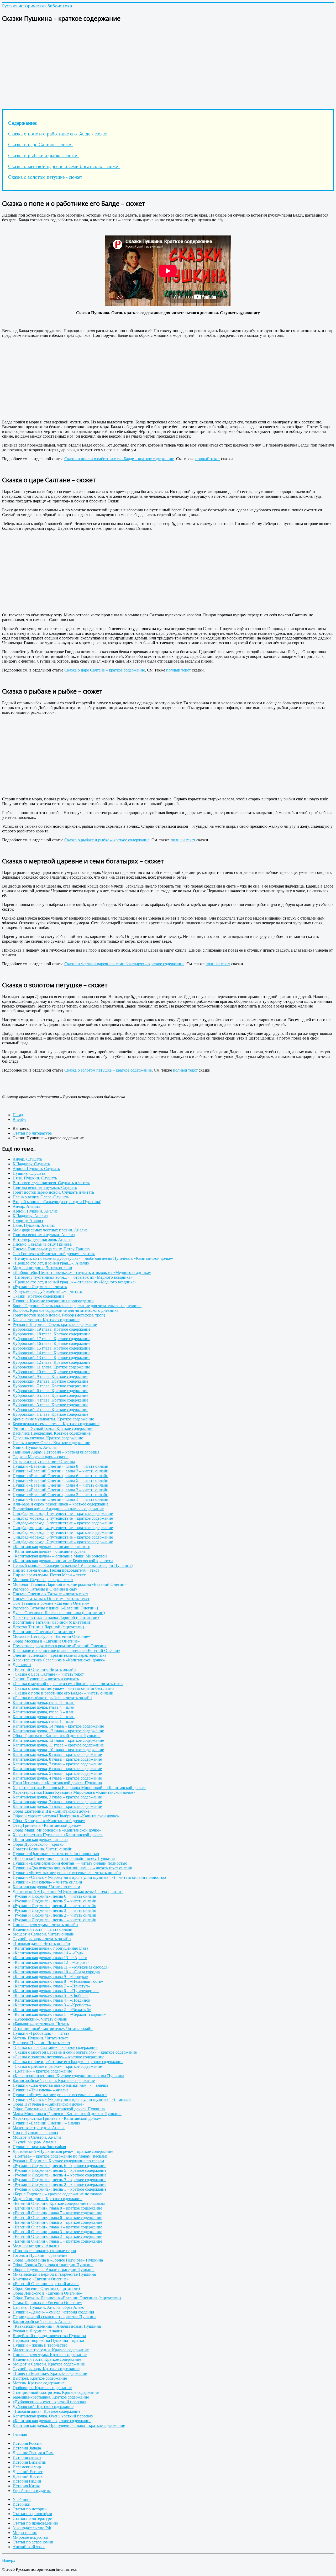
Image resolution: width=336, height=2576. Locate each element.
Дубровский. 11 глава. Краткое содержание (51, 1367)
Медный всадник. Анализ (36, 2246)
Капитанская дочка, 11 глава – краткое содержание (58, 1745)
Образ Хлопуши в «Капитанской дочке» (49, 1821)
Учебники (22, 2499)
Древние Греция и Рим (33, 2453)
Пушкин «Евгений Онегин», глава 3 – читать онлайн (61, 1490)
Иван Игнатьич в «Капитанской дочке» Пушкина (57, 1783)
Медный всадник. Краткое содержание (48, 2199)
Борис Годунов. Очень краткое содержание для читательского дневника (77, 1306)
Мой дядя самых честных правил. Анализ (50, 1230)
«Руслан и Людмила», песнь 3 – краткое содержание (59, 2180)
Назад (18, 1115)
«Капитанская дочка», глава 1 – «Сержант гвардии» (59, 2014)
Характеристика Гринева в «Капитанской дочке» (57, 2118)
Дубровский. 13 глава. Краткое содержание (51, 1358)
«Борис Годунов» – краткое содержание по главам (57, 2194)
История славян (27, 2457)
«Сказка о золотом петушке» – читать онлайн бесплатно (63, 1688)
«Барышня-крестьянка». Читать (41, 2024)
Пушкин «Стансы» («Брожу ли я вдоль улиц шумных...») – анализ (72, 2099)
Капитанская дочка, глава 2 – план (44, 1717)
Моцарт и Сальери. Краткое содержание (49, 2364)
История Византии (30, 2462)
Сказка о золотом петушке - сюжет (45, 177)
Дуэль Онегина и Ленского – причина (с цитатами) (59, 1613)
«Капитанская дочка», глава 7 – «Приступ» (51, 1986)
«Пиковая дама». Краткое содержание (46, 2411)
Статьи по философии (32, 2514)
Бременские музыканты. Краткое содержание (53, 1419)
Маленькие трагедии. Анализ (39, 2128)
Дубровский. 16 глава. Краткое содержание (51, 1343)
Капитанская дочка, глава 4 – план (44, 1707)
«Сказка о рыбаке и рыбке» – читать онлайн (52, 1698)
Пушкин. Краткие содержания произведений (53, 1301)
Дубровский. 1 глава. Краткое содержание (50, 1414)
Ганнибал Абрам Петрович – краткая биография (56, 1452)
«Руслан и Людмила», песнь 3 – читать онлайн (54, 1910)
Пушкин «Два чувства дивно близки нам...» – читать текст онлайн (72, 1868)
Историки (22, 2504)
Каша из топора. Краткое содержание (46, 1320)
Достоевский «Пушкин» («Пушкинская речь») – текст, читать (68, 1892)
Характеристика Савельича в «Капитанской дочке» (59, 1660)
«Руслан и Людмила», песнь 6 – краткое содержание (59, 2166)
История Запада (27, 2448)
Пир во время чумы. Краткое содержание (50, 2355)
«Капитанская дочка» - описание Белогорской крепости (63, 1561)
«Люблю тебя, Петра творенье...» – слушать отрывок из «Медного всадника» (82, 1273)
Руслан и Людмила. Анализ (37, 2331)
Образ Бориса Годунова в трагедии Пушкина (53, 2265)
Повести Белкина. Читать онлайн (43, 1849)
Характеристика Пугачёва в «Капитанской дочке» (58, 1835)
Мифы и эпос (25, 2533)
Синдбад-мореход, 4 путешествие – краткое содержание (63, 1528)
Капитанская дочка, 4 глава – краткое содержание (57, 1778)
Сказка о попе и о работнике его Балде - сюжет (58, 134)
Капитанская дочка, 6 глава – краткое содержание (57, 1769)
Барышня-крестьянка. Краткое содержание (51, 2397)
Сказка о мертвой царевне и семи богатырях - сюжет (64, 166)
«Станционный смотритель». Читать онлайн (53, 2029)
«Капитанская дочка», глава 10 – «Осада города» (56, 1972)
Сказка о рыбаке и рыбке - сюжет (44, 156)
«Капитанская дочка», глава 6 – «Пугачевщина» (56, 1991)
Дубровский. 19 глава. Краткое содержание (51, 1329)
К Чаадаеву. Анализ (30, 1216)
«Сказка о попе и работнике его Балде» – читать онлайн (63, 1693)
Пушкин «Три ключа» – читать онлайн (47, 1882)
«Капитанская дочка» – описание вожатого (51, 1547)
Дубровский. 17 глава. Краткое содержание (51, 1339)
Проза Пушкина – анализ (35, 2132)
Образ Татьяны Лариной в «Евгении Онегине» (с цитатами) (67, 2298)
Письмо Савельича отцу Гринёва (42, 1244)
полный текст (208, 459)
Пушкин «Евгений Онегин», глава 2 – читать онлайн (61, 1495)
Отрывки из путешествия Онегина (44, 1462)
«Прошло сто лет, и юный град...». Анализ (51, 1263)
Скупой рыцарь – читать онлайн (42, 1939)
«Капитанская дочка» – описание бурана (49, 1551)
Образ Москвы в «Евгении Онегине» (46, 1641)
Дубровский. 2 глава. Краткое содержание (50, 1410)
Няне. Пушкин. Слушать (35, 1178)
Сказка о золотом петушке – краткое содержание (108, 1070)
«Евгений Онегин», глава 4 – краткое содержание (57, 2227)
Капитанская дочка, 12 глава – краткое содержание (58, 1740)
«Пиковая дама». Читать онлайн (41, 1943)
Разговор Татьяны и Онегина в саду (45, 1589)
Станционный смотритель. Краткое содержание (56, 2392)
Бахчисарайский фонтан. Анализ (42, 2321)
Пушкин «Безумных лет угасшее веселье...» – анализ (60, 2095)
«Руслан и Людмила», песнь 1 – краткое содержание (59, 2189)
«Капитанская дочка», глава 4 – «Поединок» (52, 2000)
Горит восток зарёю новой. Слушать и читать (53, 1192)
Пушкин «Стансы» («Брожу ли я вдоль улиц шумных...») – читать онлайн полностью (89, 1877)
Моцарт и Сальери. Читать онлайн (44, 1934)
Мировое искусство (30, 2537)
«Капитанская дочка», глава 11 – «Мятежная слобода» (61, 1967)
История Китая (26, 2486)
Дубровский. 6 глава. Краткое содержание (50, 1391)
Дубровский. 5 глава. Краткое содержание (50, 1395)
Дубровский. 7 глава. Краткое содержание (50, 1386)
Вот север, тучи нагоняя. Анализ (42, 1239)
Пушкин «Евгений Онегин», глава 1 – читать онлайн (61, 1499)
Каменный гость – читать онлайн (43, 1929)
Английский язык (29, 2547)
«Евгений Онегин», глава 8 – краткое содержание (57, 2208)
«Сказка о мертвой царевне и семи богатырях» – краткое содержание (75, 2052)
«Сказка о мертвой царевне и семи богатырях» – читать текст (68, 1684)
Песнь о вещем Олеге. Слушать (41, 1197)
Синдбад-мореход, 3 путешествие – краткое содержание (63, 1523)
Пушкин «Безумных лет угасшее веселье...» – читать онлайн (67, 1873)
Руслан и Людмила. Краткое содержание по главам (58, 2161)
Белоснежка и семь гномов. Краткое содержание (56, 1424)
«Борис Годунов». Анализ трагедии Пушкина (54, 2270)
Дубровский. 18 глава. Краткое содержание (51, 1334)
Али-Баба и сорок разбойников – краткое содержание (61, 1504)
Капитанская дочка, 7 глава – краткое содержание (57, 1764)
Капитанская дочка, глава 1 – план (44, 1721)
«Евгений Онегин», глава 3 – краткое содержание (57, 2232)
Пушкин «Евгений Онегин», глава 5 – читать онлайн (61, 1480)
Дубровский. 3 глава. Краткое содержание (50, 1405)
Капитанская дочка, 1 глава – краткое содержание (57, 1806)
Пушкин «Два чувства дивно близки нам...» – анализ (60, 2085)
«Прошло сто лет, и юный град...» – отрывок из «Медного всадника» (75, 1282)
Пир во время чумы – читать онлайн (45, 1925)
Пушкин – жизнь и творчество (40, 2345)
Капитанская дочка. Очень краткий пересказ (53, 2416)
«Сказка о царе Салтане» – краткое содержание (55, 2047)
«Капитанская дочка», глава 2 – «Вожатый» (52, 2010)
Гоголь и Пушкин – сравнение (40, 2255)
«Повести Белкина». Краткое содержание (50, 2373)
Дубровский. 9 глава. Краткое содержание (50, 1376)
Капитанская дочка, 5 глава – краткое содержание (57, 1773)
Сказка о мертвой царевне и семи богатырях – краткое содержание (124, 964)
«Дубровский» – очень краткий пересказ (49, 2402)
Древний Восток (28, 2476)
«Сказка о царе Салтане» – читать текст (48, 1674)
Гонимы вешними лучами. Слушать (45, 1187)
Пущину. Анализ (28, 1221)
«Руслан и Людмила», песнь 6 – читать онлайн (54, 1896)
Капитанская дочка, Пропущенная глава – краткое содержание (69, 2425)
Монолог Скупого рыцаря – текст (43, 1580)
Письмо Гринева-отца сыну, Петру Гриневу (51, 1249)
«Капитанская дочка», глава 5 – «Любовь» (51, 1995)
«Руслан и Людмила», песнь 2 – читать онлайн (54, 1915)
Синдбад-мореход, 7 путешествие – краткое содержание (63, 1542)
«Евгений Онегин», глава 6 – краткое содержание (57, 2218)
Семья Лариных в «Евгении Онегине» (47, 2303)
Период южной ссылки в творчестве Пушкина (54, 2317)
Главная (20, 2434)
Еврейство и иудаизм (32, 2491)
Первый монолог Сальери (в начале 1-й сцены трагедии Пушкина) (73, 1565)
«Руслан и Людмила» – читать (40, 1287)
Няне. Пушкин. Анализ (34, 1225)
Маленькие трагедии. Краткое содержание (51, 2350)
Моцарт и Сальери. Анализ (37, 2137)
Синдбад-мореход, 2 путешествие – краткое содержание (63, 1518)
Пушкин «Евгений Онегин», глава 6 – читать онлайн (61, 1476)
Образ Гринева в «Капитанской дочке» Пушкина (57, 1736)
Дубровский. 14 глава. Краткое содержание (51, 1353)
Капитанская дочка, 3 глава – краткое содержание (57, 1797)
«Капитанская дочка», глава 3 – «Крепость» (52, 2005)
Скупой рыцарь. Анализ (34, 2142)
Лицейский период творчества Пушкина (49, 2336)
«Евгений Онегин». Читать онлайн (44, 1669)
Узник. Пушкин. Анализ (35, 1447)
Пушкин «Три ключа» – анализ (40, 2090)
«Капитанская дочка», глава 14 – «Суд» (48, 1953)
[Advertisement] (160, 65)
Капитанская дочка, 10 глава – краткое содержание (58, 1750)
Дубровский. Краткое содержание (43, 2407)
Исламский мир (27, 2467)
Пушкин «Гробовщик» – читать (41, 2033)
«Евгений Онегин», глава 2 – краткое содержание (57, 2236)
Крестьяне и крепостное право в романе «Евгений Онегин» (66, 1651)
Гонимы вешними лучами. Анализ (44, 1235)
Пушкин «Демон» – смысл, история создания (53, 2312)
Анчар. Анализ (26, 1206)
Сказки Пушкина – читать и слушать (46, 1679)
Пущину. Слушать (29, 1173)
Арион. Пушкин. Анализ (35, 1211)
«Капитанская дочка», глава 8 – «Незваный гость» (58, 1981)
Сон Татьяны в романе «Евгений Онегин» (51, 1603)
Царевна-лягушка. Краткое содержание (48, 1438)
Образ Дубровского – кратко (38, 1844)
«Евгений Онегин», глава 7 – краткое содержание (57, 2213)
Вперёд (19, 1119)
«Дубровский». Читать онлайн (40, 2019)
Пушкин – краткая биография (39, 2147)
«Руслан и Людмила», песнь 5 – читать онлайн (54, 1901)
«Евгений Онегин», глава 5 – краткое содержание (57, 2222)
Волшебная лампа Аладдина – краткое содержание (58, 1509)
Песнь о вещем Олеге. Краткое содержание (51, 1443)
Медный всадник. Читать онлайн (42, 1268)
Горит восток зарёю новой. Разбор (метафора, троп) (59, 1315)
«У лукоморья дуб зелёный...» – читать (47, 1291)
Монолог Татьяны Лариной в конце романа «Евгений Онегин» (70, 1584)
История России (27, 2443)
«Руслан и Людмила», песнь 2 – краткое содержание (59, 2184)
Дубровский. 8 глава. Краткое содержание (50, 1381)
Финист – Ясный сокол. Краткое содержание (53, 1428)
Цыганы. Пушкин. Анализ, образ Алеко (48, 2307)
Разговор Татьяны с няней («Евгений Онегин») (55, 1608)
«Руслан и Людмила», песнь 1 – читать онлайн (54, 1920)
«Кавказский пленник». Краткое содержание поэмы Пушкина (68, 2076)
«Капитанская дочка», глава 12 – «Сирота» (51, 1962)
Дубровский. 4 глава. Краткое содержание (50, 1400)
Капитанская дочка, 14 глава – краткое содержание (58, 1726)
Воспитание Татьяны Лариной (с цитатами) (52, 1622)
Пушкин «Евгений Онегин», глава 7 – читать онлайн (61, 1471)
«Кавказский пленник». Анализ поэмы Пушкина (57, 2326)
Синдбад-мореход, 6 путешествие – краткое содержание (63, 1537)
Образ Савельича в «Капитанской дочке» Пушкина (59, 2109)
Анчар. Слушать (27, 1159)
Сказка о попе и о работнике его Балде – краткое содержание (119, 459)
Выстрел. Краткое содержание (40, 2378)
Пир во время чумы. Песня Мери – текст (49, 1575)
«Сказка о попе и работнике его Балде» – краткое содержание (68, 2062)
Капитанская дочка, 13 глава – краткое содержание (58, 1731)
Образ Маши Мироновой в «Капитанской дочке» (57, 1830)
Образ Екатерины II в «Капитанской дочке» (52, 1811)
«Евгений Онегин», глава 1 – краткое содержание (57, 2241)
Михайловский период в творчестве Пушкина (54, 2274)
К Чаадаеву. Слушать (31, 1164)
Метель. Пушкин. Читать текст (40, 2038)
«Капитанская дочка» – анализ (40, 1840)
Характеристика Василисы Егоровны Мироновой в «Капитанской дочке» (79, 1788)
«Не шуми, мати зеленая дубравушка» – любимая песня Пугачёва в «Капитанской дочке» (93, 1258)
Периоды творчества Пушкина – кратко (48, 2340)
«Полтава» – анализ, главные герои (44, 2251)
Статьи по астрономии (33, 2542)
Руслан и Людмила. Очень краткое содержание (55, 1324)
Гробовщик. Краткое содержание (42, 2388)
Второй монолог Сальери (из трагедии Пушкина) (57, 1202)
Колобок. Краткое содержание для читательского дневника (65, 1310)
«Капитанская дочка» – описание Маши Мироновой (60, 1556)
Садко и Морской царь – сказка (41, 1457)
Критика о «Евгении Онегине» (41, 2279)
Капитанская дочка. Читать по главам (46, 1887)
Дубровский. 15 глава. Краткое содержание (51, 1348)
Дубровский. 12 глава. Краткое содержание (51, 1362)
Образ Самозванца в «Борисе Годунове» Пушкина (58, 2260)
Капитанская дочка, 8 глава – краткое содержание (57, 1759)
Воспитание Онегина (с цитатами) (44, 1632)
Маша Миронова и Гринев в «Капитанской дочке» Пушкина (67, 2114)
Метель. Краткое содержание (39, 2383)
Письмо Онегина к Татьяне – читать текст (50, 1594)
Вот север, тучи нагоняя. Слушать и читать (51, 1183)
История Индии (27, 2481)
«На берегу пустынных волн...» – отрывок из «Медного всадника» (73, 1277)
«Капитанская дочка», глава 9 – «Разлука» (50, 1977)
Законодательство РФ (32, 2528)
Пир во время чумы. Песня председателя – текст (56, 1570)
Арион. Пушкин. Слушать (36, 1169)
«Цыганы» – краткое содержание (42, 2071)
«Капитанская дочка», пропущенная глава (50, 1948)
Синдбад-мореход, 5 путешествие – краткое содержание (63, 1532)
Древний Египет (28, 2472)
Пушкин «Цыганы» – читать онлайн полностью (56, 1854)
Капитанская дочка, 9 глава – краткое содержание (57, 1754)
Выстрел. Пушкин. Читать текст (41, 2043)
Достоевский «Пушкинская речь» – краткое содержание (63, 2151)
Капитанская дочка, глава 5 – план (44, 1703)
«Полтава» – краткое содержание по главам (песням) (60, 2156)
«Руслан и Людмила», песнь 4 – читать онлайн (54, 1906)
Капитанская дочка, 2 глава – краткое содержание (57, 1802)
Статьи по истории (30, 2509)
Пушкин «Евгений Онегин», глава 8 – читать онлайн (61, 1466)
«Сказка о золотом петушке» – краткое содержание (58, 2057)
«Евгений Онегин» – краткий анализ (46, 2284)
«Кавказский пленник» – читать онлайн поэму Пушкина (64, 1858)
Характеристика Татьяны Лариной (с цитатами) (56, 1617)
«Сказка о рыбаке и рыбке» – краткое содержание (57, 2066)
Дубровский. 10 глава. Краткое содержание (51, 1372)
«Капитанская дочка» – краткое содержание (52, 2421)
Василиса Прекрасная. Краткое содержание (52, 1433)
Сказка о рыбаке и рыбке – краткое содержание (107, 840)
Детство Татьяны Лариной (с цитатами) (48, 1627)
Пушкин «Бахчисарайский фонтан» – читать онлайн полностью (70, 1863)
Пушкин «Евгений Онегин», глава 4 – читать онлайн (61, 1485)
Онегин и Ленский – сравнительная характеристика (59, 1655)
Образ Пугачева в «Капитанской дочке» (48, 2104)
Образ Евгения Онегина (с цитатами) (46, 2288)
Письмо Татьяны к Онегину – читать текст (51, 1599)
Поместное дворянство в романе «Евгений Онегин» (60, 1646)
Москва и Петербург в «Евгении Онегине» (51, 1636)
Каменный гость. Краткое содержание (47, 2359)
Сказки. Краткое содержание (38, 1296)
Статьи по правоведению (35, 2523)
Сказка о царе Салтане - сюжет (41, 145)
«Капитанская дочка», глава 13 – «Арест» (50, 1958)
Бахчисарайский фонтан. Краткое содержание (54, 2081)
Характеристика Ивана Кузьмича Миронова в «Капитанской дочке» (74, 1792)
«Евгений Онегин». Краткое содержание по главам (59, 2203)
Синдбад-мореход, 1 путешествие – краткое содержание (63, 1513)
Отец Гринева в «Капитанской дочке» (47, 1825)
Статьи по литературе (32, 2518)
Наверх (9, 2560)
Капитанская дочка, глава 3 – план (44, 1712)
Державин (22, 1665)
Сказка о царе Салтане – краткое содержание (105, 670)
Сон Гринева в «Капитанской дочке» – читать (54, 1254)
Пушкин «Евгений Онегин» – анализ (46, 2123)
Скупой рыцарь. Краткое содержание (46, 2369)
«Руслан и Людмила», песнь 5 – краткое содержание (59, 2170)
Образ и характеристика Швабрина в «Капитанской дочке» (66, 1816)
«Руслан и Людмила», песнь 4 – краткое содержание (59, 2175)
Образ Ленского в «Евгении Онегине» (47, 2293)
